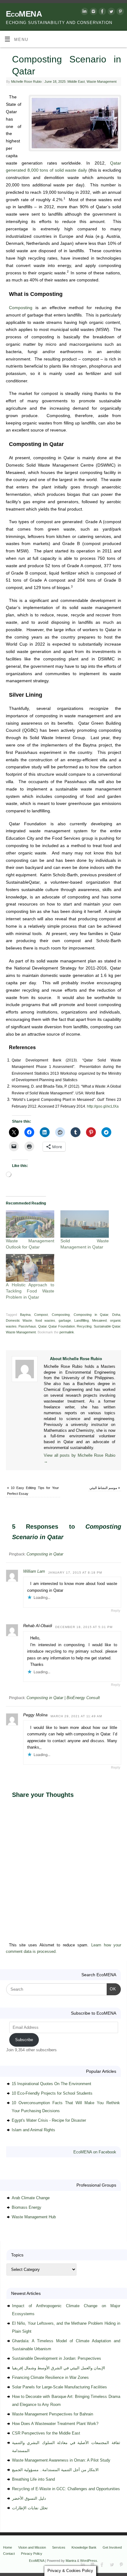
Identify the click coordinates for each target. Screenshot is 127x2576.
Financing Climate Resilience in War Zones (50, 2377)
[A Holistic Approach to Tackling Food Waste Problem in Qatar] (30, 1268)
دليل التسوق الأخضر (29, 2498)
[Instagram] (93, 12)
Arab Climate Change (31, 2198)
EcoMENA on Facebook (95, 2152)
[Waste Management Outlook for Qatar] (30, 1224)
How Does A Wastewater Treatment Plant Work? (55, 2424)
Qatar (42, 1326)
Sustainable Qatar (107, 1326)
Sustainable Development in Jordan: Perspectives (57, 2358)
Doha (116, 1315)
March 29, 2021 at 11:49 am (76, 1716)
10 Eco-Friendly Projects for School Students (52, 2093)
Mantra (71, 2561)
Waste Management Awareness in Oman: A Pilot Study (61, 2460)
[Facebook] (102, 12)
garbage (65, 1320)
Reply (116, 1610)
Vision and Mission (32, 2547)
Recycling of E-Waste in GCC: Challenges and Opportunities (66, 2489)
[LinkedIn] (84, 12)
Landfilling (82, 1320)
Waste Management (102, 82)
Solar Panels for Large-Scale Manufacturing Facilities (59, 2387)
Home (8, 2547)
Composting (21, 308)
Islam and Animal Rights (33, 2130)
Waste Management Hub (34, 2217)
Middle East (76, 82)
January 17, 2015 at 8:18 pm (75, 1573)
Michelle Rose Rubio (26, 82)
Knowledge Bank (84, 2547)
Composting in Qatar (91, 1315)
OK (111, 1989)
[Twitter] (111, 12)
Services (59, 2547)
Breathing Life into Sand (33, 2479)
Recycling (84, 1326)
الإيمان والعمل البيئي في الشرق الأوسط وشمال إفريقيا (59, 2368)
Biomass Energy (27, 2207)
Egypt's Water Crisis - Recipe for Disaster (49, 2120)
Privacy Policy (32, 2554)
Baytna (25, 1315)
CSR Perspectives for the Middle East (46, 2433)
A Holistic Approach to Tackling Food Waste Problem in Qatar (30, 1291)
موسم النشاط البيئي (105, 1488)
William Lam (34, 1571)
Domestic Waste (19, 1320)
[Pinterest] (119, 12)
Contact (9, 2554)
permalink (67, 1332)
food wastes (45, 1320)
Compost (41, 1315)
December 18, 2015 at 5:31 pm (84, 1627)
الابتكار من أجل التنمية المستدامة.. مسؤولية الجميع (55, 2470)
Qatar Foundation (61, 1326)
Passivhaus (27, 1326)
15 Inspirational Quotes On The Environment (51, 2084)
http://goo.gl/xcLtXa (103, 1106)
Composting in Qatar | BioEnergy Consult (63, 1698)
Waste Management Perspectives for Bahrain (53, 2414)
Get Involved (112, 2547)
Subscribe (24, 2040)
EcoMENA (24, 14)
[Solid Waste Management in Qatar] (85, 1224)
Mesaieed (99, 1320)
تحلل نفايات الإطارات (30, 2508)
